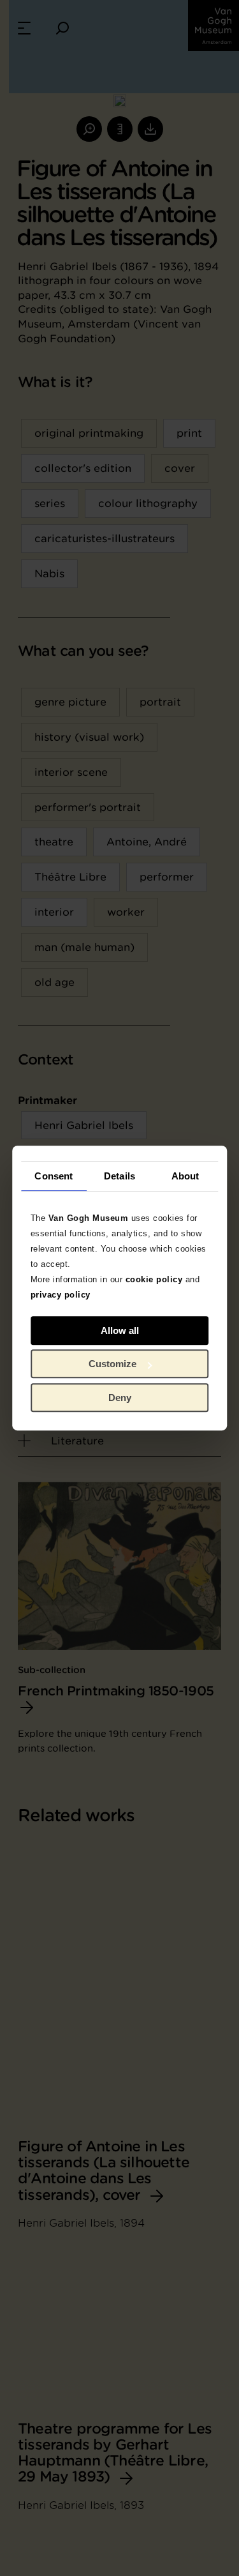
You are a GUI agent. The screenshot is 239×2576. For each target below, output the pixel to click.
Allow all (120, 1330)
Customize (112, 1364)
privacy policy (61, 1295)
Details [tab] (119, 1176)
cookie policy (154, 1279)
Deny (120, 1398)
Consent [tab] (54, 1176)
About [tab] (185, 1176)
